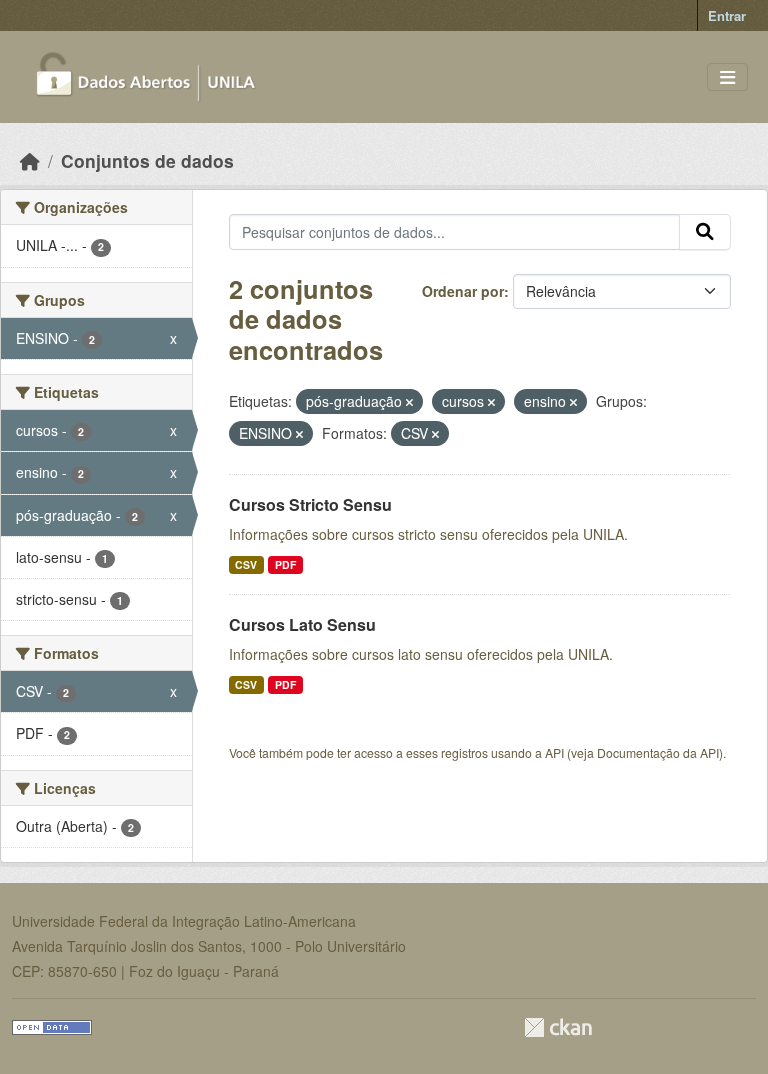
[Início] (30, 160)
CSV (246, 564)
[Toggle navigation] (727, 77)
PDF (285, 564)
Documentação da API (658, 752)
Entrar (727, 15)
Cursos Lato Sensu (302, 624)
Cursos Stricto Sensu (310, 504)
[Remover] (409, 402)
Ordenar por (463, 291)
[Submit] (705, 232)
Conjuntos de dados (147, 160)
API (554, 752)
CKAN (558, 1027)
